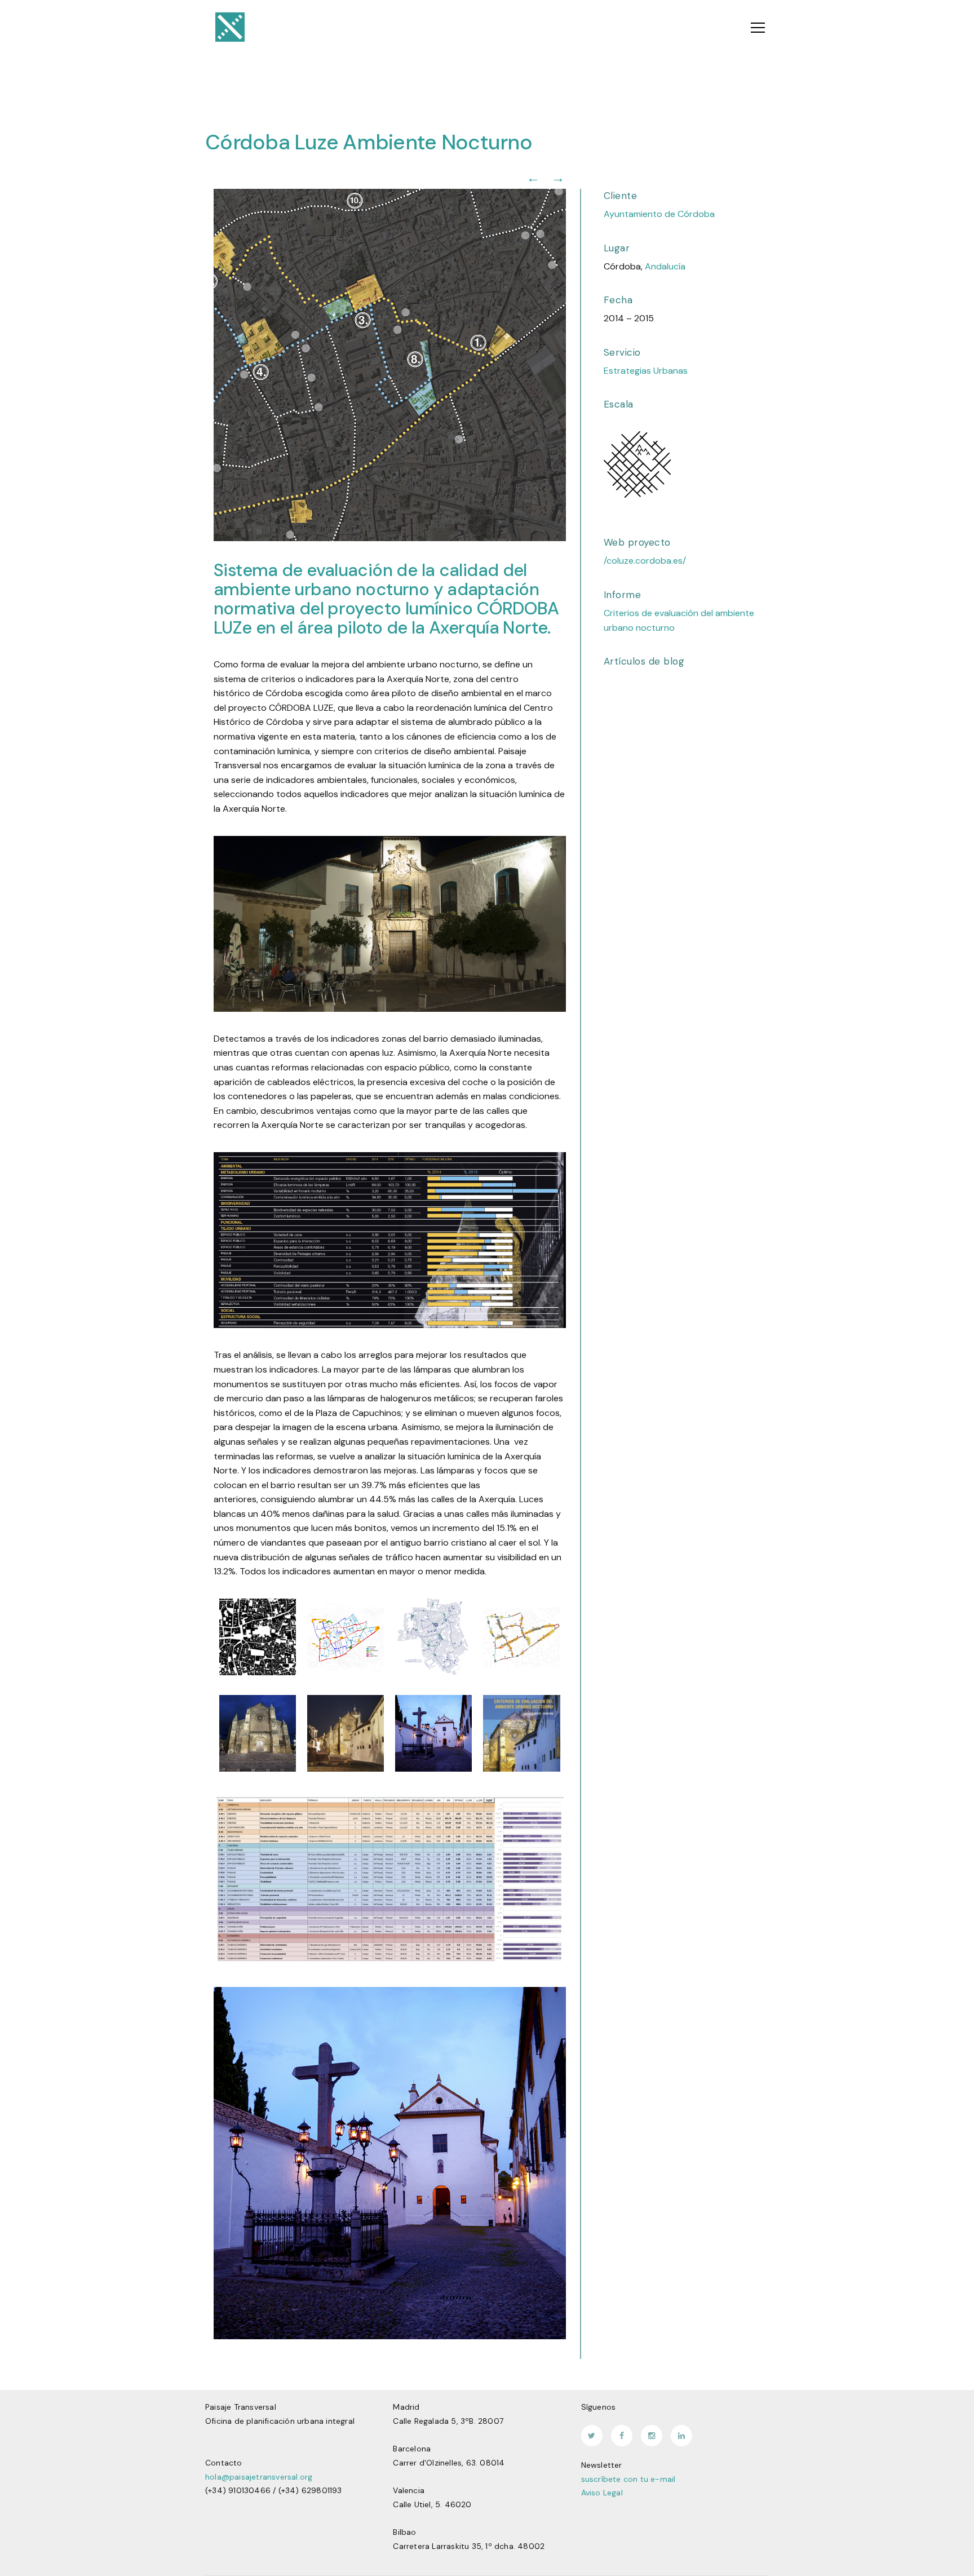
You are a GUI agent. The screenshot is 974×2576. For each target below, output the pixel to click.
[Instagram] (652, 2436)
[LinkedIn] (681, 2436)
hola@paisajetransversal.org (259, 2477)
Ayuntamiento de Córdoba (659, 214)
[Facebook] (622, 2436)
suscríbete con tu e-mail (628, 2479)
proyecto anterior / (533, 178)
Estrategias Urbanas (646, 371)
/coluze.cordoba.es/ (645, 561)
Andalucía (665, 266)
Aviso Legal (602, 2493)
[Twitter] (592, 2436)
